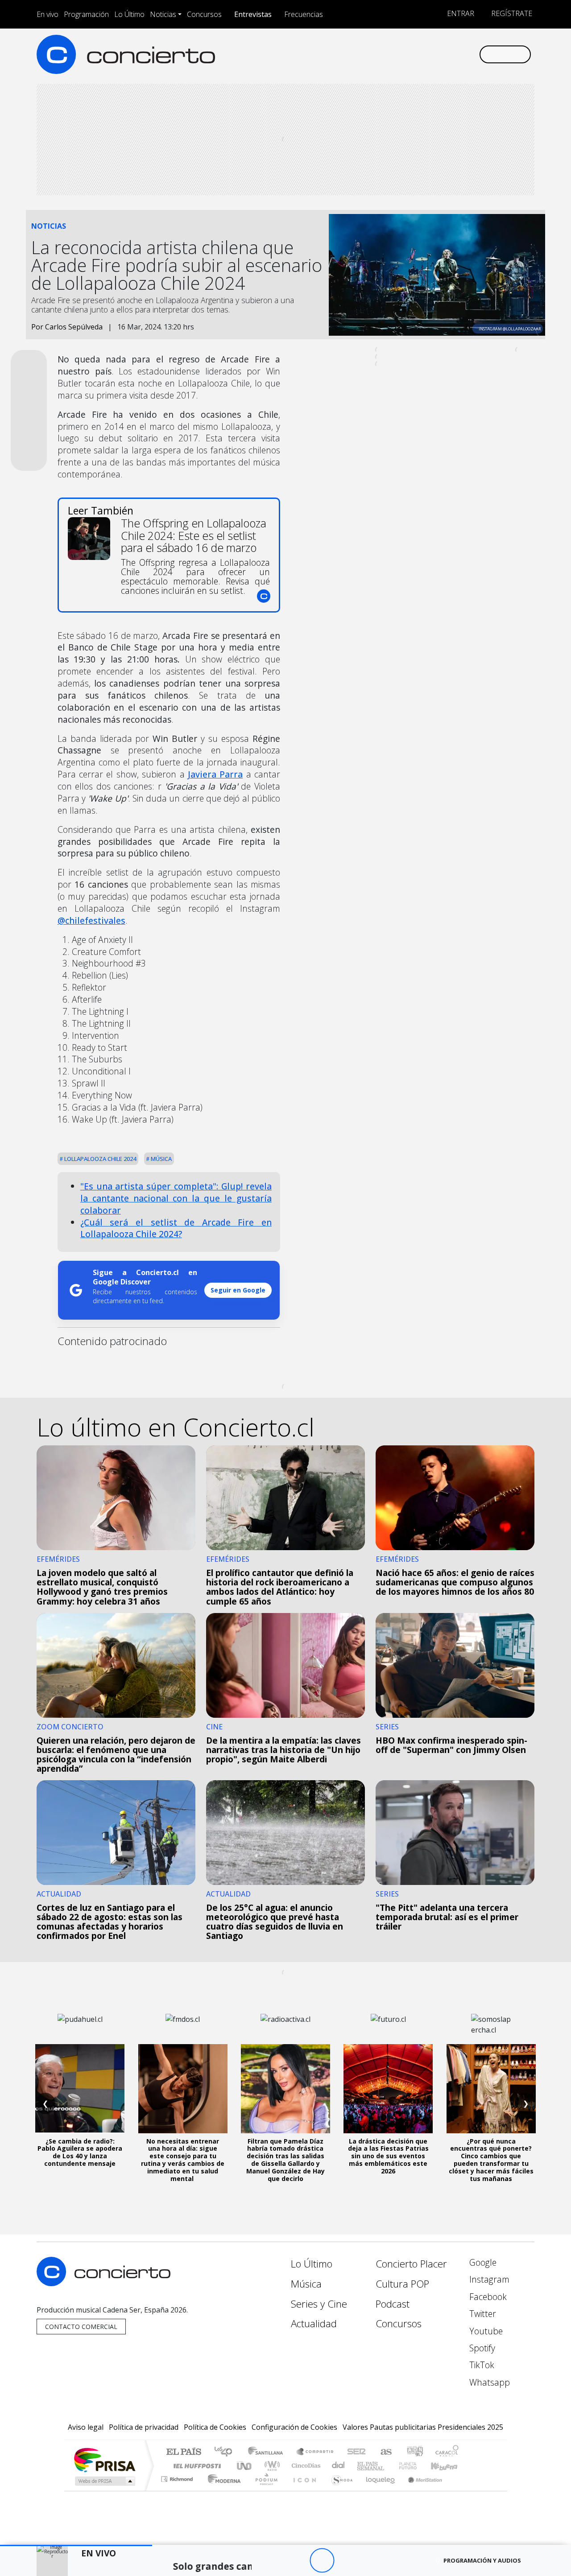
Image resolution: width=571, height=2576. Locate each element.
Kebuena (448, 2466)
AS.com (385, 2452)
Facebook (487, 2297)
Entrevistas (253, 14)
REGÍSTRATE (511, 13)
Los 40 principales (226, 2452)
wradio (271, 2466)
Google (482, 2262)
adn (414, 2452)
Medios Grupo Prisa (104, 2481)
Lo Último (129, 14)
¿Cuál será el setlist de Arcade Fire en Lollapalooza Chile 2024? (176, 1228)
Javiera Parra (215, 774)
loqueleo (377, 2490)
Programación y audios (482, 2560)
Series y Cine (319, 2304)
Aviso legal (86, 2427)
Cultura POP (402, 2284)
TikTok (481, 2365)
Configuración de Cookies (294, 2427)
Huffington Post (195, 2466)
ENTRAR (460, 13)
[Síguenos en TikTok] (457, 54)
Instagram (488, 2279)
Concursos (204, 14)
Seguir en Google (238, 1290)
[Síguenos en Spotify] (442, 54)
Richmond (178, 2490)
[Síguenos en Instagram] (383, 54)
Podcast (393, 2304)
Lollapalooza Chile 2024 (99, 1159)
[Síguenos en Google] (369, 54)
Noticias (163, 14)
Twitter (482, 2314)
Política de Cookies (215, 2427)
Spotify (481, 2348)
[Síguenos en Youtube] (428, 54)
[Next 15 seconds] (346, 2561)
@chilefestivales (91, 920)
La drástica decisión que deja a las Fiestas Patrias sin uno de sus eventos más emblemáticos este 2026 (388, 2156)
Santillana (268, 2452)
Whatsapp (488, 2382)
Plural (264, 2490)
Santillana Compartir (315, 2452)
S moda (339, 2490)
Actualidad (314, 2323)
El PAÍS (184, 2452)
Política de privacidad (144, 2427)
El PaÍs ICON (303, 2490)
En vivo (48, 14)
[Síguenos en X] (413, 54)
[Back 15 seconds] (297, 2561)
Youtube (485, 2331)
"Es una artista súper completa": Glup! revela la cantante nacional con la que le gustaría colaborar (176, 1198)
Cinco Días (305, 2466)
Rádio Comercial (460, 2490)
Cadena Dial (416, 2466)
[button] (76, 2545)
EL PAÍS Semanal (363, 2466)
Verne (389, 2466)
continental (339, 2466)
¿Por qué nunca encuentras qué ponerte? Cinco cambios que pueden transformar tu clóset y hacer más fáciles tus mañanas (491, 2160)
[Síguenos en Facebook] (398, 54)
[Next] (371, 2561)
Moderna (222, 2490)
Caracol (447, 2452)
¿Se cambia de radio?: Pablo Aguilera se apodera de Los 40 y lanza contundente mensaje (80, 2152)
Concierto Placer (411, 2264)
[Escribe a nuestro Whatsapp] (472, 54)
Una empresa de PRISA (104, 2459)
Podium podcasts (178, 2477)
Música (161, 1159)
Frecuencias (304, 14)
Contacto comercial (81, 2327)
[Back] (273, 2561)
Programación (86, 14)
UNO (245, 2466)
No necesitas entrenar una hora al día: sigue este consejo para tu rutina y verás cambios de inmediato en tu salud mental (183, 2160)
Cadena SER (356, 2452)
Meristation (420, 2490)
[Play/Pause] (322, 2561)
